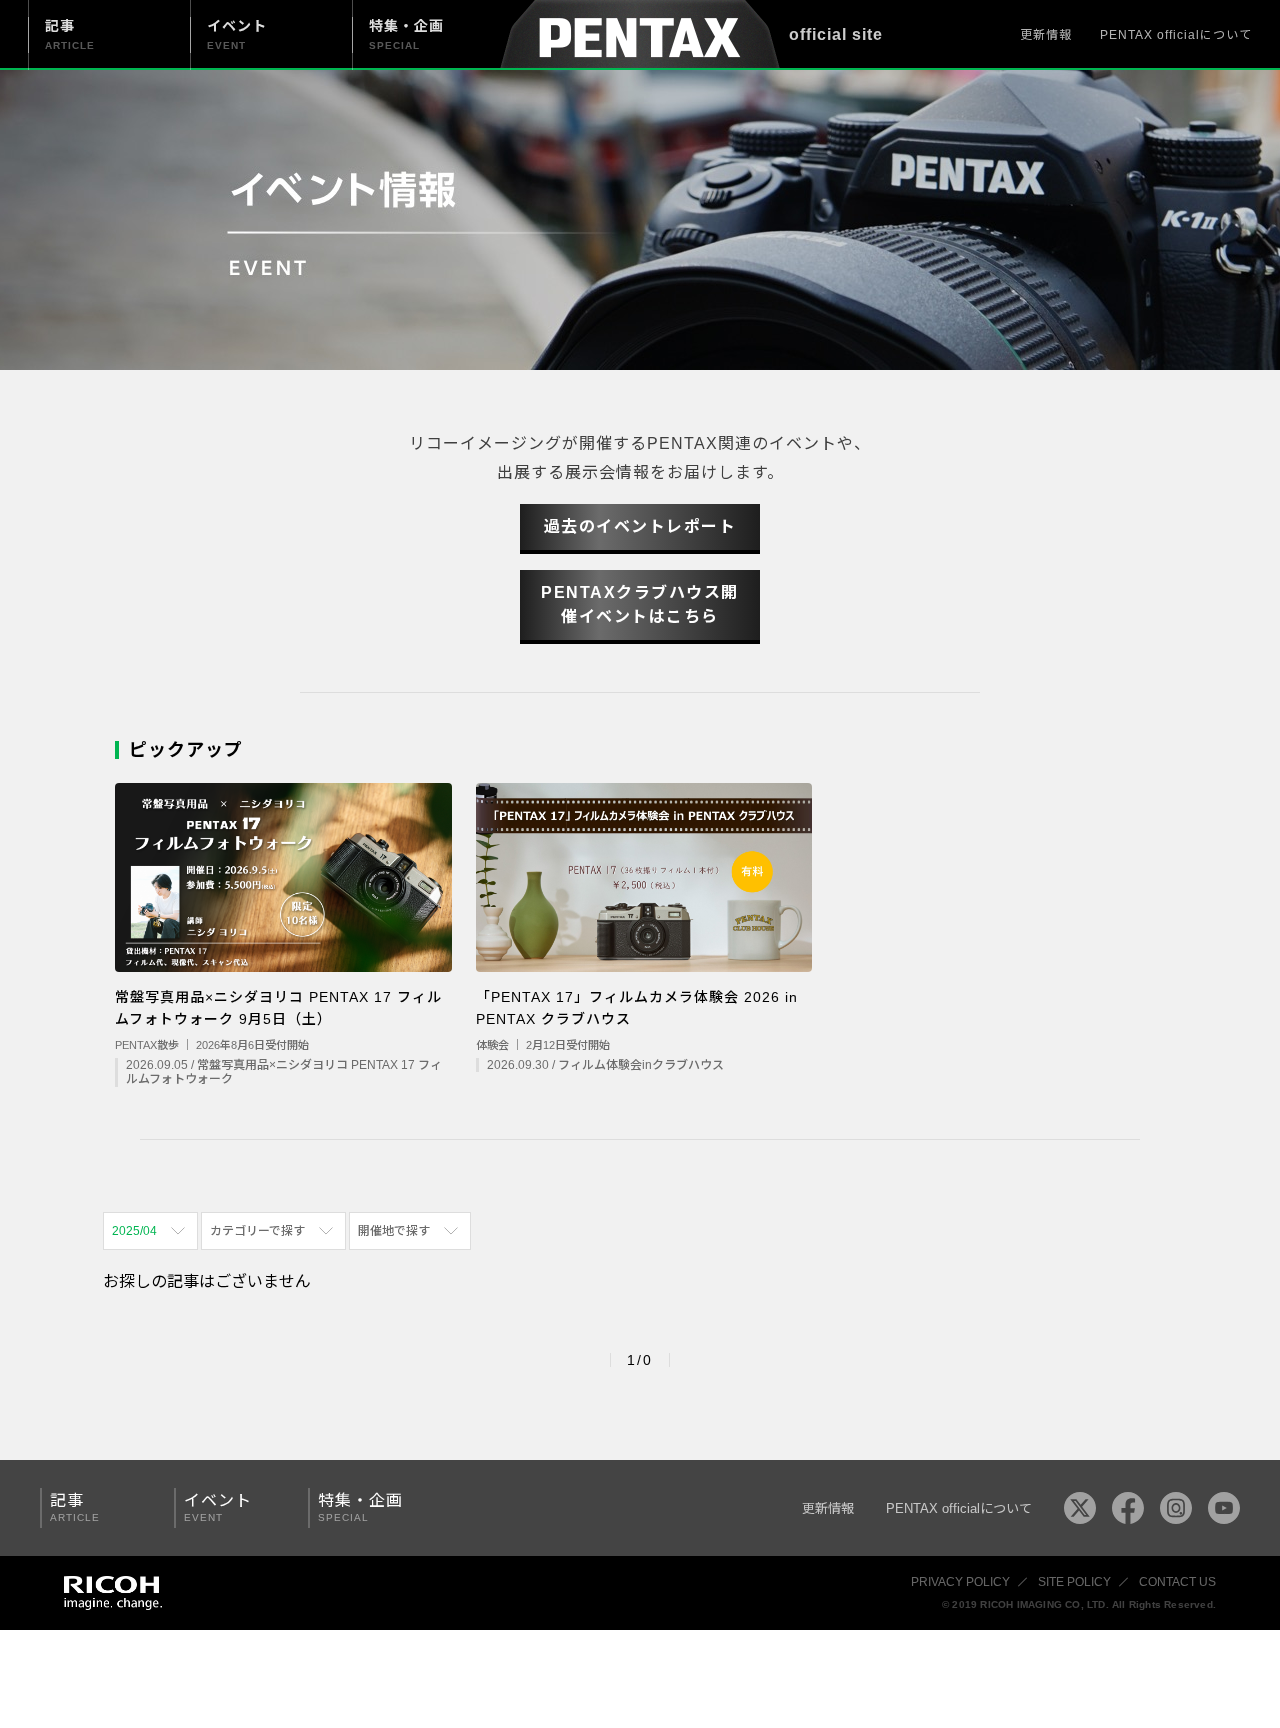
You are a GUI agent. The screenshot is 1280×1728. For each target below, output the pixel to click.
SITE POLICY (1074, 1582)
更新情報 (1046, 35)
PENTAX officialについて (1176, 35)
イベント (218, 1507)
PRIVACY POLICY (960, 1582)
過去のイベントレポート (640, 526)
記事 (75, 1507)
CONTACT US (1177, 1582)
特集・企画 (360, 1507)
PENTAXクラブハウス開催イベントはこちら (640, 604)
